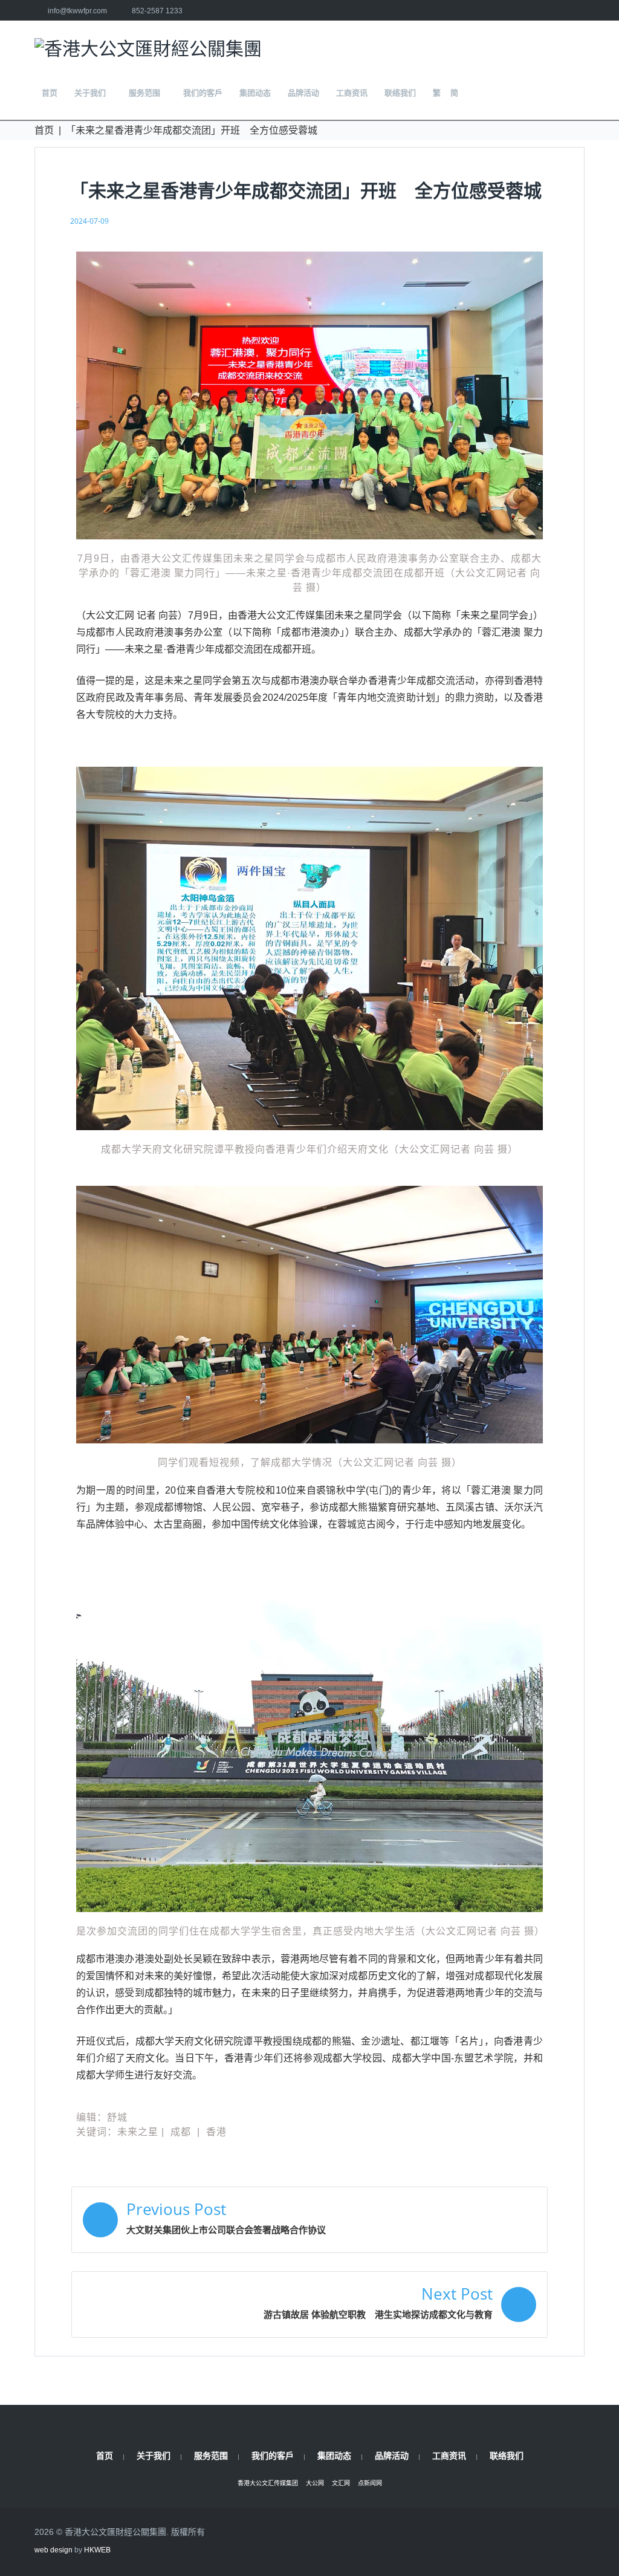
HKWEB (97, 2550)
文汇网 (341, 2483)
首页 (44, 130)
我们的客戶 (273, 2455)
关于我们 (154, 2455)
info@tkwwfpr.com (77, 11)
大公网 (315, 2483)
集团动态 (334, 2455)
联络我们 (507, 2455)
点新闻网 (370, 2483)
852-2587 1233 (157, 11)
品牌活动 (392, 2455)
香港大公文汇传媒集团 (268, 2483)
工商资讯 (449, 2455)
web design (53, 2550)
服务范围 (211, 2455)
